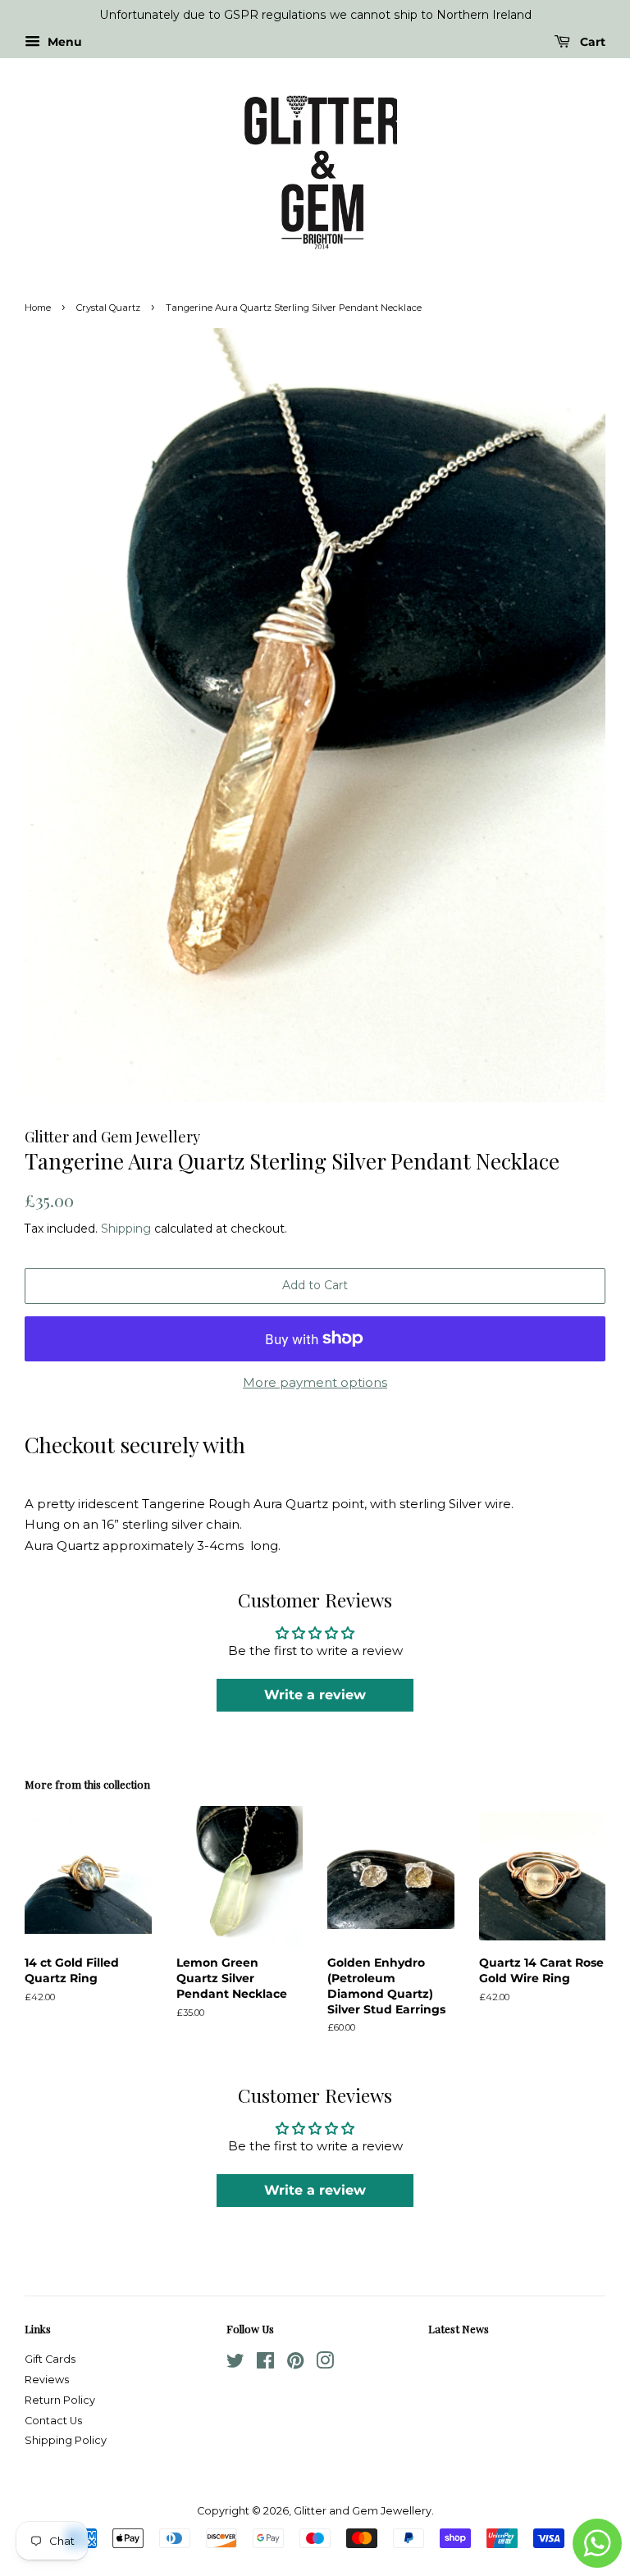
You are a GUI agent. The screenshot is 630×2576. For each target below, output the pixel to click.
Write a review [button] (315, 1695)
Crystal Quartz (108, 308)
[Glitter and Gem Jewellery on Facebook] (265, 2364)
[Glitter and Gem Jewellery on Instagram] (325, 2364)
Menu (63, 42)
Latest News (459, 2329)
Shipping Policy (66, 2440)
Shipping (126, 1229)
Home (38, 308)
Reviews (47, 2380)
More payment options (315, 1382)
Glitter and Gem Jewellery (363, 2511)
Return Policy (60, 2400)
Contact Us (53, 2421)
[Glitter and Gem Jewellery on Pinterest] (295, 2364)
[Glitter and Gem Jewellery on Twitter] (235, 2364)
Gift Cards (50, 2359)
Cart (591, 42)
